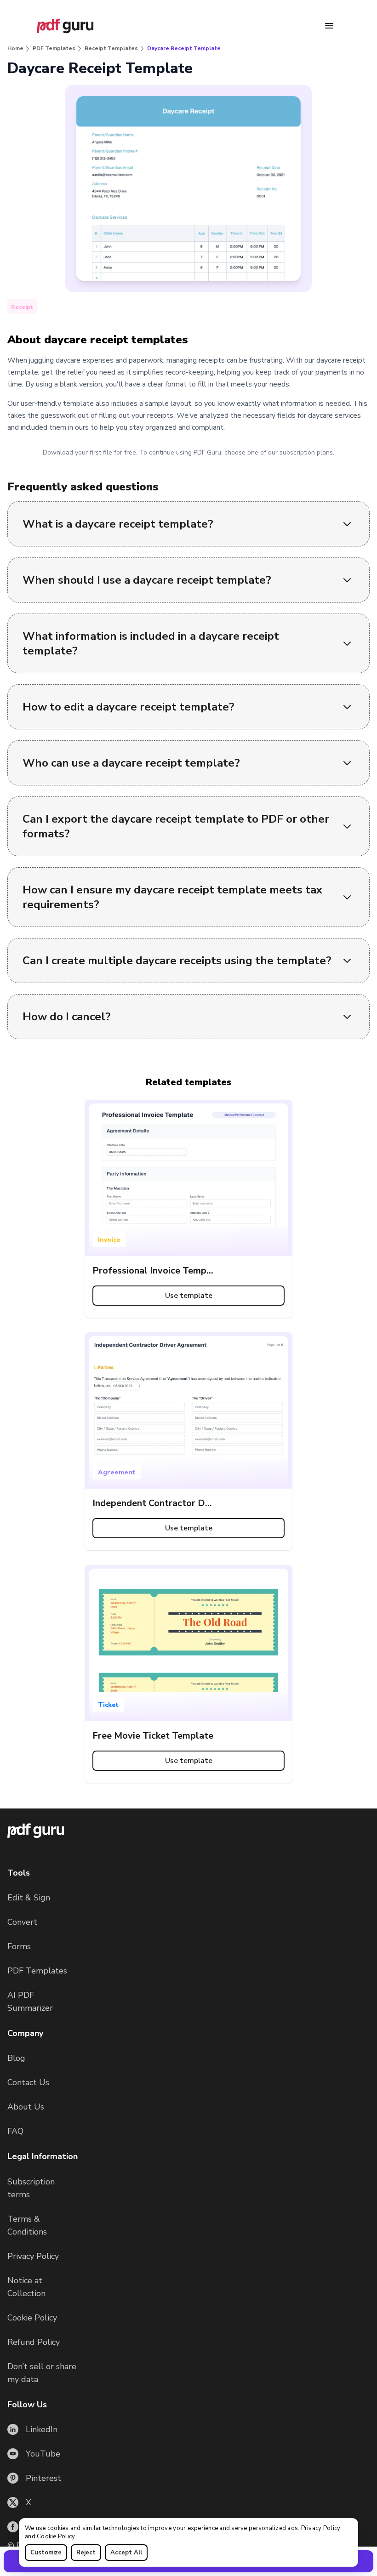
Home (15, 48)
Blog (16, 2058)
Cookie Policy (56, 2536)
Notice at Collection (26, 2287)
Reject (86, 2553)
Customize (46, 2553)
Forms (19, 1946)
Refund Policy (34, 2342)
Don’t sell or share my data (42, 2373)
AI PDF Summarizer (30, 2002)
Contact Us (28, 2082)
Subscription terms (31, 2188)
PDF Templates (54, 48)
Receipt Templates (111, 48)
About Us (26, 2107)
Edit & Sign (29, 1898)
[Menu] (329, 26)
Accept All (126, 2553)
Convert (22, 1922)
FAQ (15, 2131)
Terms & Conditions (27, 2225)
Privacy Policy (321, 2528)
